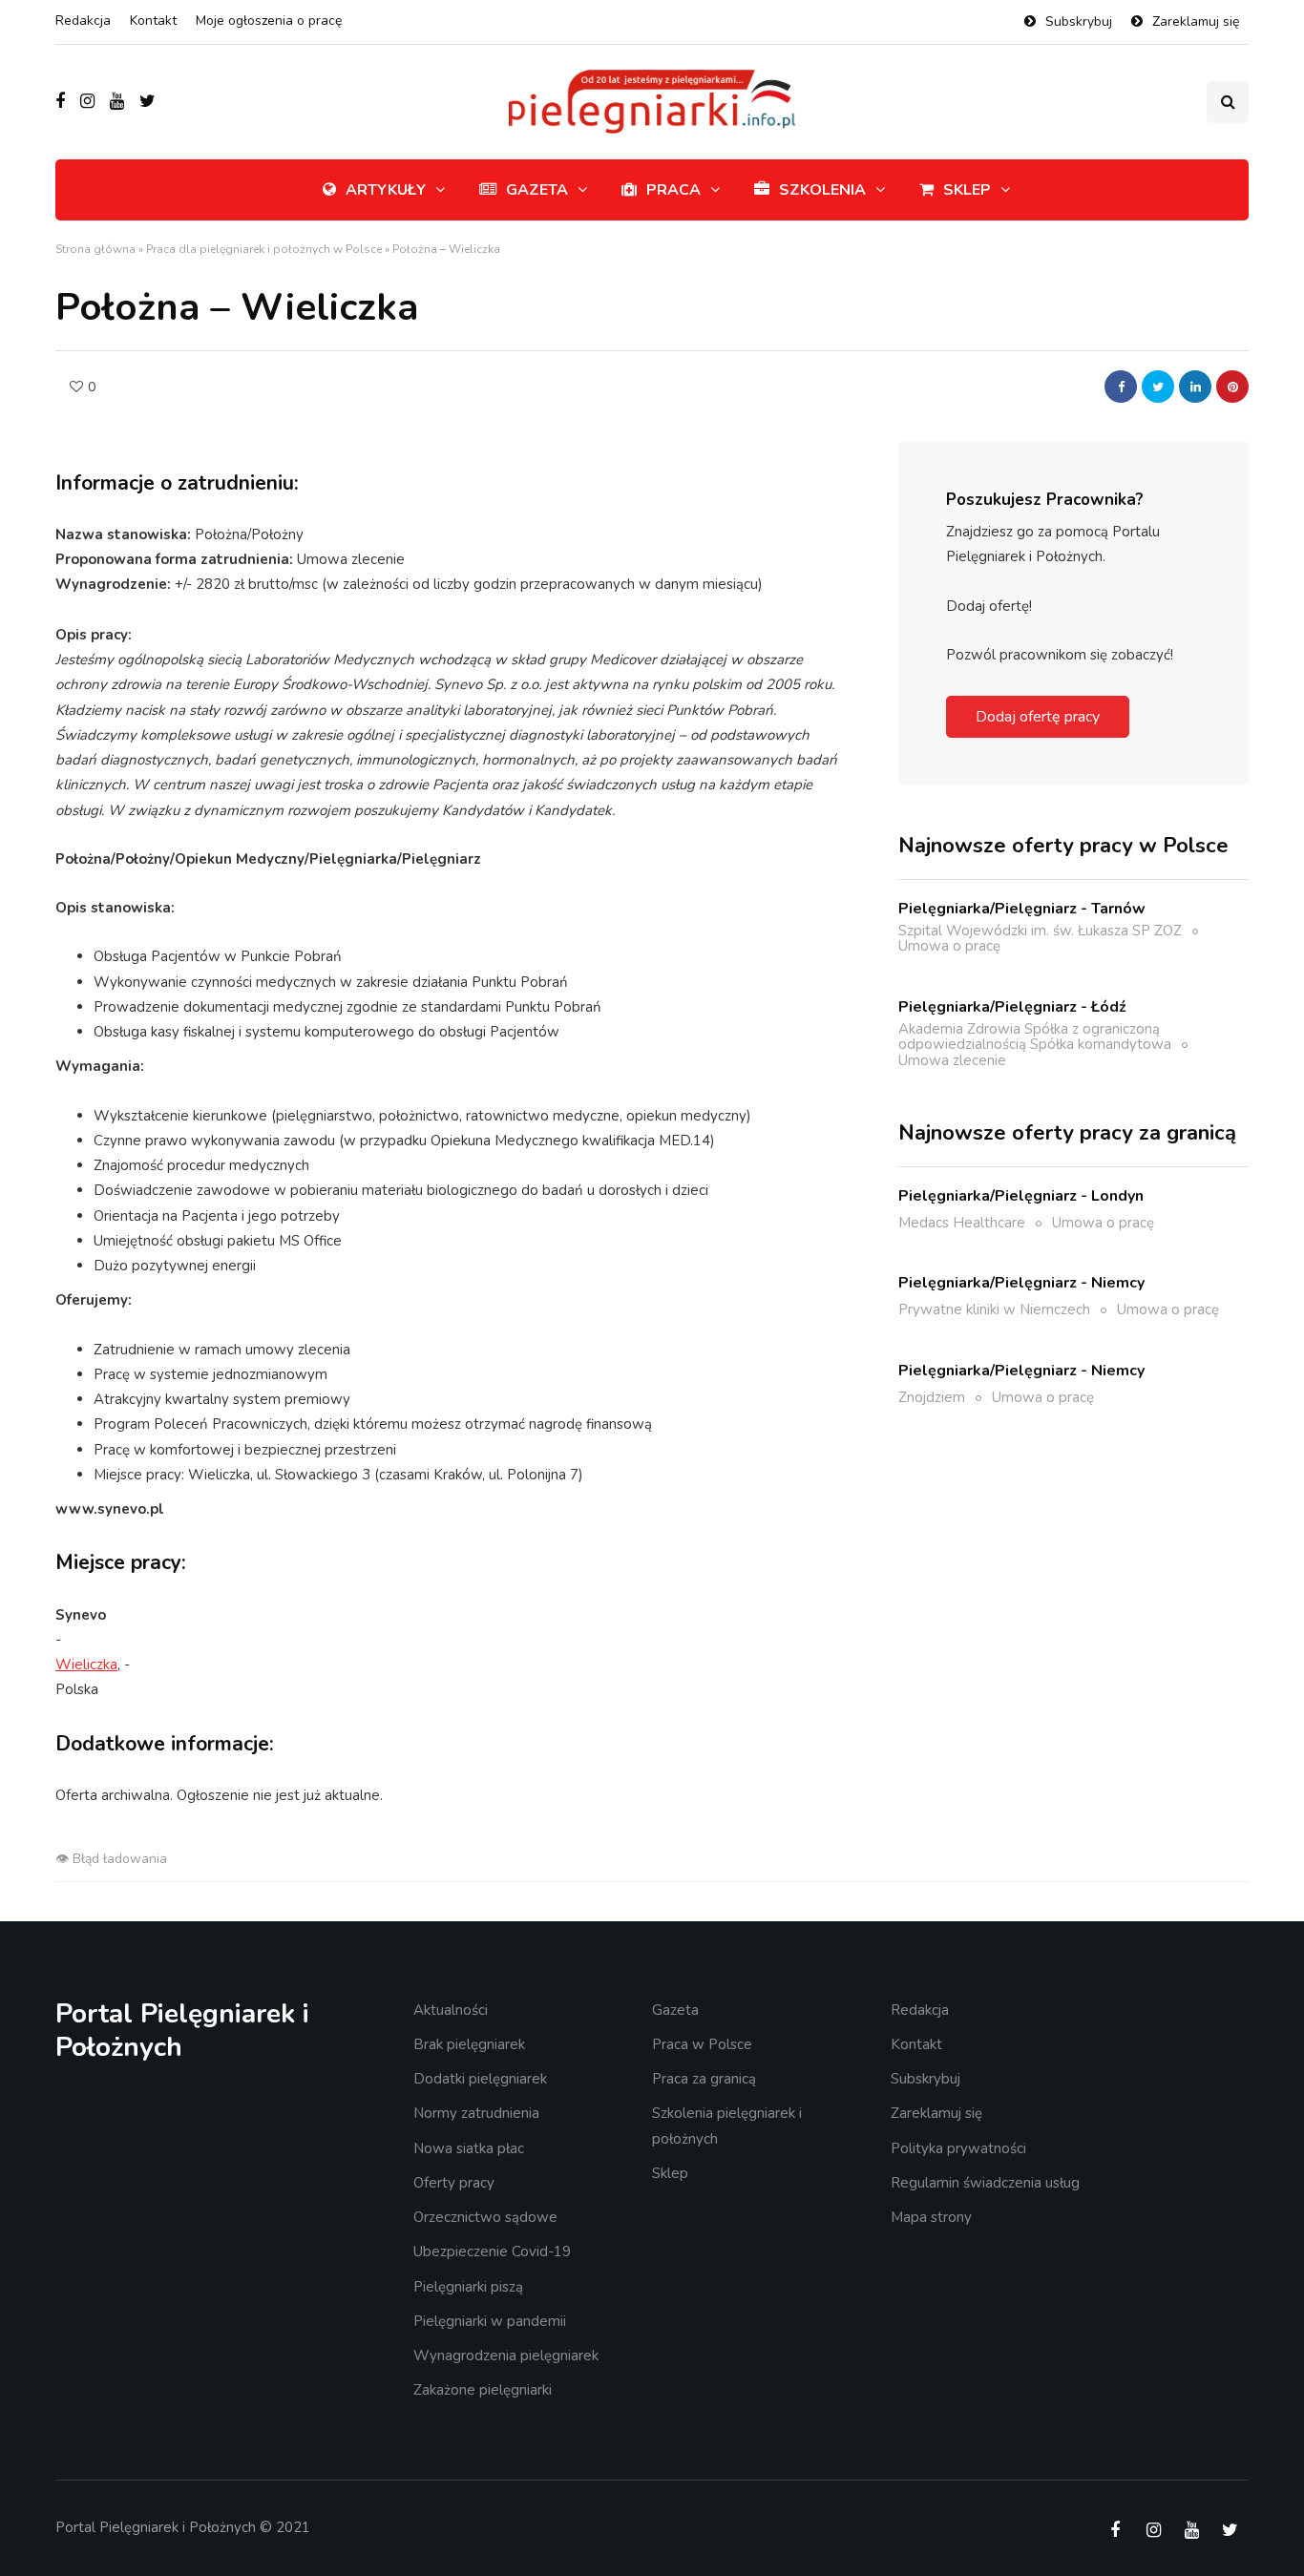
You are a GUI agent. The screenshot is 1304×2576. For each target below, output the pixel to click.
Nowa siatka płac (469, 2148)
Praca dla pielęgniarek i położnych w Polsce (264, 249)
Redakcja (83, 21)
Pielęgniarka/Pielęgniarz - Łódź (1012, 1006)
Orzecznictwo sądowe (485, 2217)
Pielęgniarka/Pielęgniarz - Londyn (1021, 1195)
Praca (673, 190)
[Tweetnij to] (1158, 387)
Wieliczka (86, 1665)
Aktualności (451, 2010)
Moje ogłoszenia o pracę (269, 21)
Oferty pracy (454, 2183)
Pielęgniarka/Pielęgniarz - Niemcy (1021, 1283)
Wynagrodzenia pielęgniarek (506, 2356)
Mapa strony (931, 2217)
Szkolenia (822, 190)
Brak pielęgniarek (469, 2044)
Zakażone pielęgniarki (483, 2390)
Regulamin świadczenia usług (985, 2183)
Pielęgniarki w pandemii (490, 2321)
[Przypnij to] (1232, 387)
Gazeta (537, 190)
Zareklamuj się (1196, 21)
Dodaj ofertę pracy (1038, 717)
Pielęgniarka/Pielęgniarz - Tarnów (1022, 908)
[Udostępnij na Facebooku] (1121, 387)
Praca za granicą (704, 2079)
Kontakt (153, 21)
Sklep (967, 190)
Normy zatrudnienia (476, 2113)
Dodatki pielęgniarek (480, 2079)
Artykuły (386, 190)
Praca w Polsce (702, 2044)
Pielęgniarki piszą (468, 2287)
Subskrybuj (1079, 21)
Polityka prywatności (958, 2148)
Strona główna (95, 249)
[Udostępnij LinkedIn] (1195, 387)
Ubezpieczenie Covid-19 (492, 2251)
